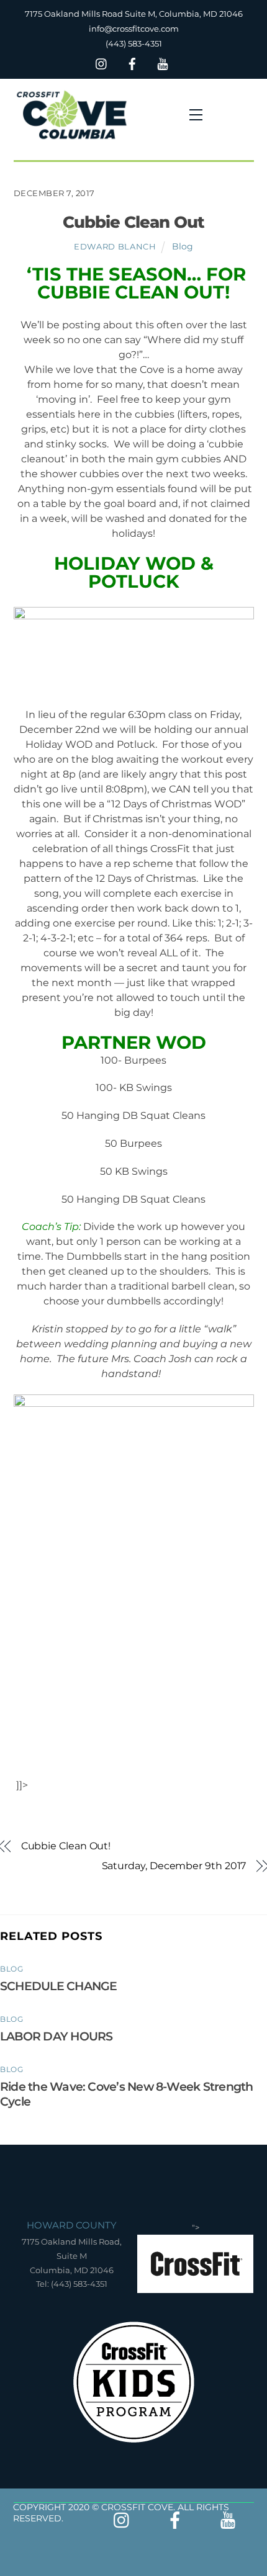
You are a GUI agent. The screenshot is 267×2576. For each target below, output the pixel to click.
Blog (183, 246)
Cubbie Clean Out (133, 222)
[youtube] (163, 62)
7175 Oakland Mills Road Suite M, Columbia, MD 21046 (134, 14)
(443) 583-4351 (134, 43)
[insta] (102, 62)
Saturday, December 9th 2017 (174, 1866)
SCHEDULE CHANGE (58, 1986)
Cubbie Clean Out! (66, 1846)
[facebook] (132, 62)
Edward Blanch (115, 246)
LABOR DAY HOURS (56, 2036)
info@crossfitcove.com (134, 29)
